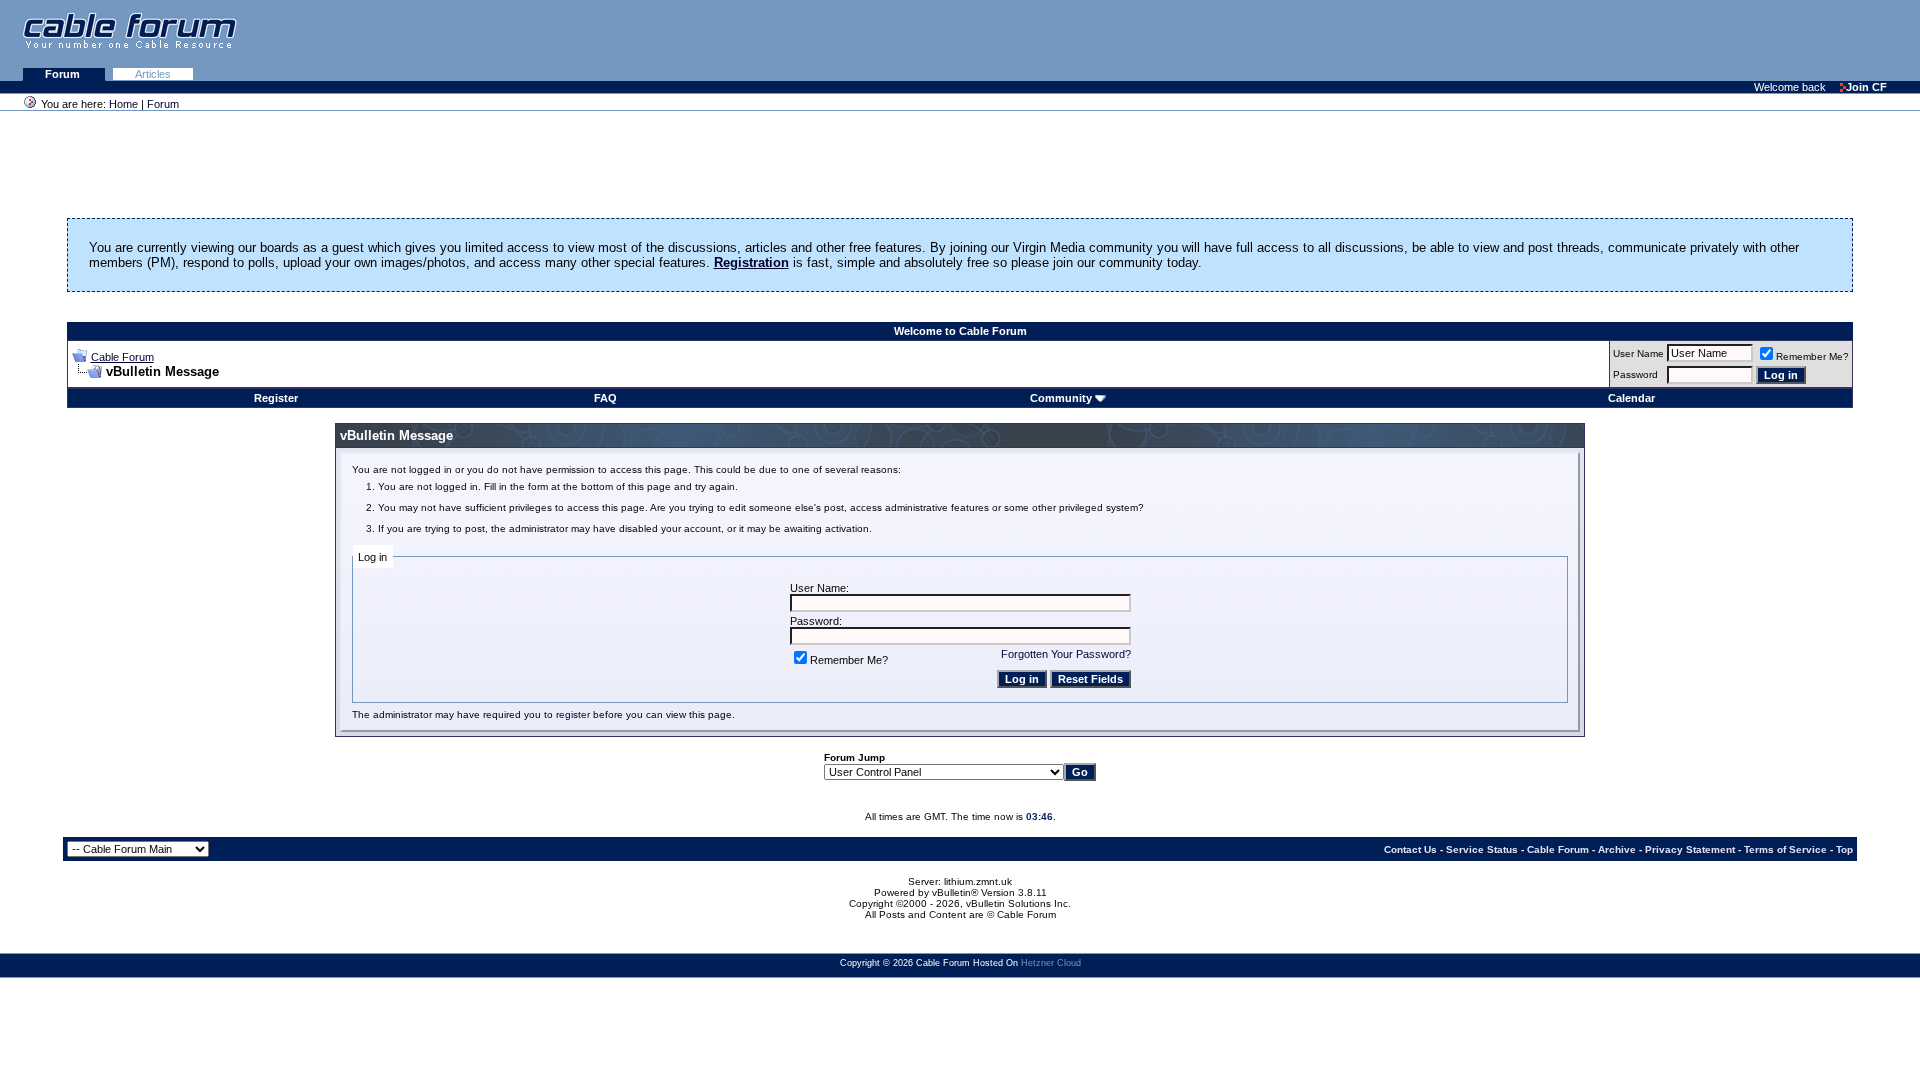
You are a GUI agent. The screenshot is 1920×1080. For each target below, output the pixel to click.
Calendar (1631, 398)
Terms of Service (1785, 849)
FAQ (605, 398)
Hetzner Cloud (1051, 963)
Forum (64, 74)
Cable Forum (122, 357)
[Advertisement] (1676, 40)
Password (1635, 374)
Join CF (1866, 87)
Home (123, 104)
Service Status (1482, 849)
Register (276, 398)
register (573, 714)
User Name (1638, 353)
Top (1844, 849)
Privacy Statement (1690, 849)
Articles (153, 74)
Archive (1617, 849)
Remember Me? (1812, 356)
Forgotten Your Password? (1066, 654)
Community (1061, 398)
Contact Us (1410, 849)
